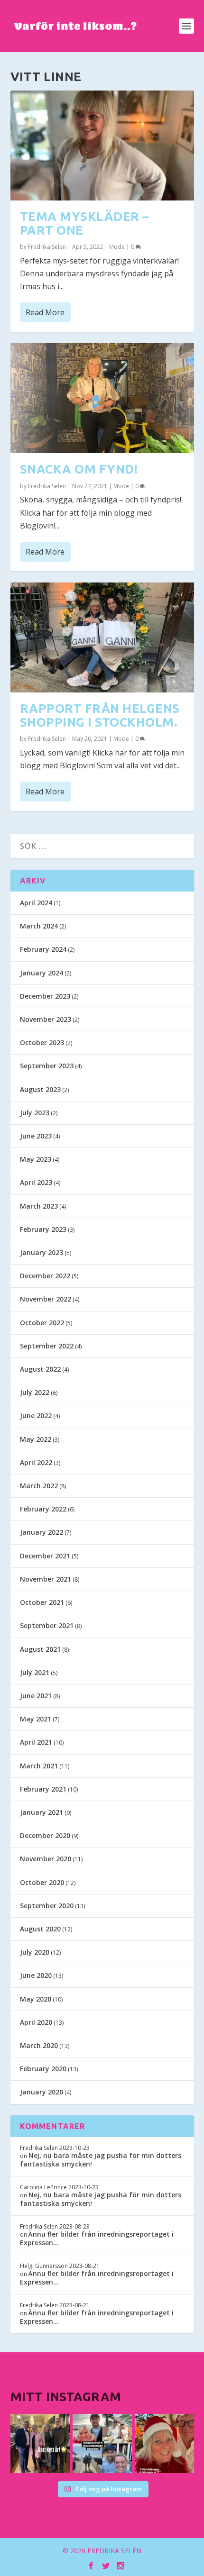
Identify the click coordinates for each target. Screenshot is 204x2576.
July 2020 (35, 1952)
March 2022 (39, 1486)
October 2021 (42, 1602)
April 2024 (36, 903)
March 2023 (39, 1206)
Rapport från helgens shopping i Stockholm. (100, 715)
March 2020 (39, 2045)
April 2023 (36, 1182)
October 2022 (42, 1323)
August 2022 (40, 1369)
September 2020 (47, 1906)
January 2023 (42, 1252)
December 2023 (45, 996)
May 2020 (36, 1999)
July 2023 (35, 1113)
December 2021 (45, 1556)
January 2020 (42, 2092)
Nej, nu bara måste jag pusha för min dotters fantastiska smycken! (101, 2160)
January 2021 (42, 1812)
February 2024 (43, 949)
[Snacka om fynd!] (102, 398)
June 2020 (36, 1975)
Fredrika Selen (47, 247)
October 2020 (42, 1882)
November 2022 (46, 1299)
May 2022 (36, 1439)
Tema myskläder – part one (84, 223)
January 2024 (42, 973)
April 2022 (36, 1462)
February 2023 (43, 1229)
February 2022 (43, 1509)
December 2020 (45, 1835)
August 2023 (40, 1089)
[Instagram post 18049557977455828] (164, 2444)
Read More (45, 312)
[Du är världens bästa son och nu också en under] (102, 2444)
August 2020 (40, 1929)
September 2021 (47, 1625)
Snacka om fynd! (79, 469)
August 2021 (40, 1649)
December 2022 (45, 1276)
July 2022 (35, 1392)
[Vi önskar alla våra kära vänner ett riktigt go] (40, 2444)
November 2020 (46, 1859)
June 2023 (36, 1136)
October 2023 (42, 1042)
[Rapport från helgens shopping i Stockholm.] (102, 637)
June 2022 (36, 1415)
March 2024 (39, 926)
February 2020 (43, 2069)
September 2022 (47, 1346)
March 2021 (39, 1766)
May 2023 (36, 1159)
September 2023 (47, 1066)
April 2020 (36, 2022)
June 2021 (36, 1696)
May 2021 (36, 1719)
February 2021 (43, 1789)
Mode (117, 247)
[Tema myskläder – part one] (102, 146)
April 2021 (36, 1742)
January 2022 (42, 1532)
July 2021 (35, 1672)
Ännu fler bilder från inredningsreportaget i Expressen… (97, 2238)
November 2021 (46, 1579)
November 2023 (46, 1019)
